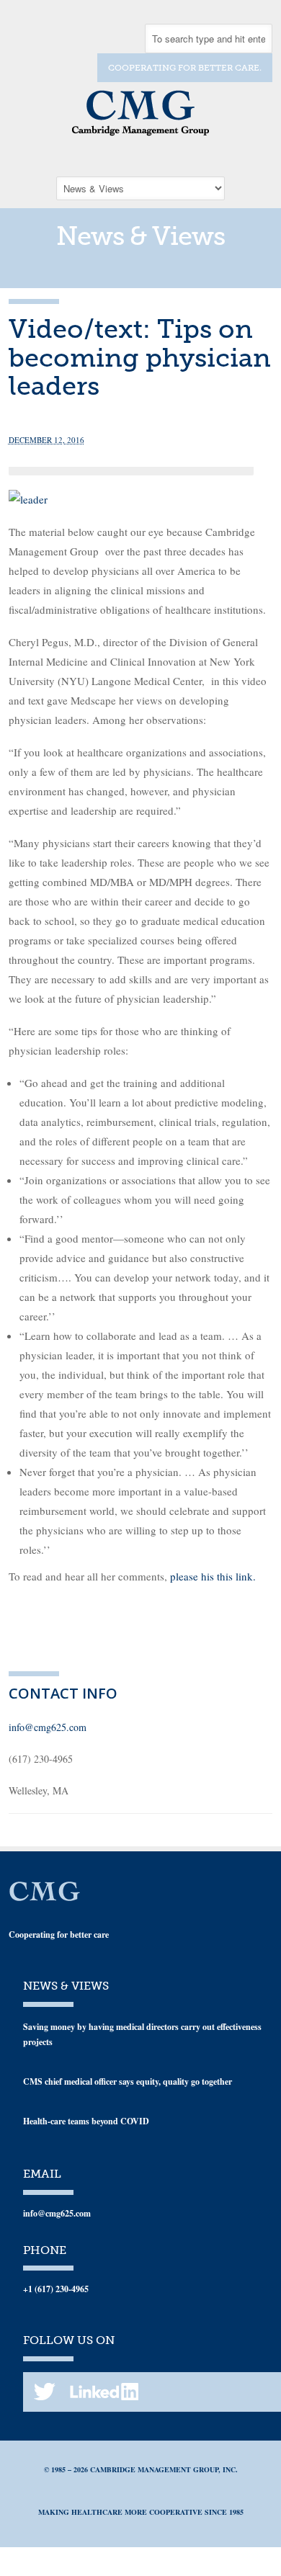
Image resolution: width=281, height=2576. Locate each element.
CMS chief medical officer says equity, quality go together (128, 2081)
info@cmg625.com (48, 1727)
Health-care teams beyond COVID (86, 2121)
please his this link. (213, 1576)
